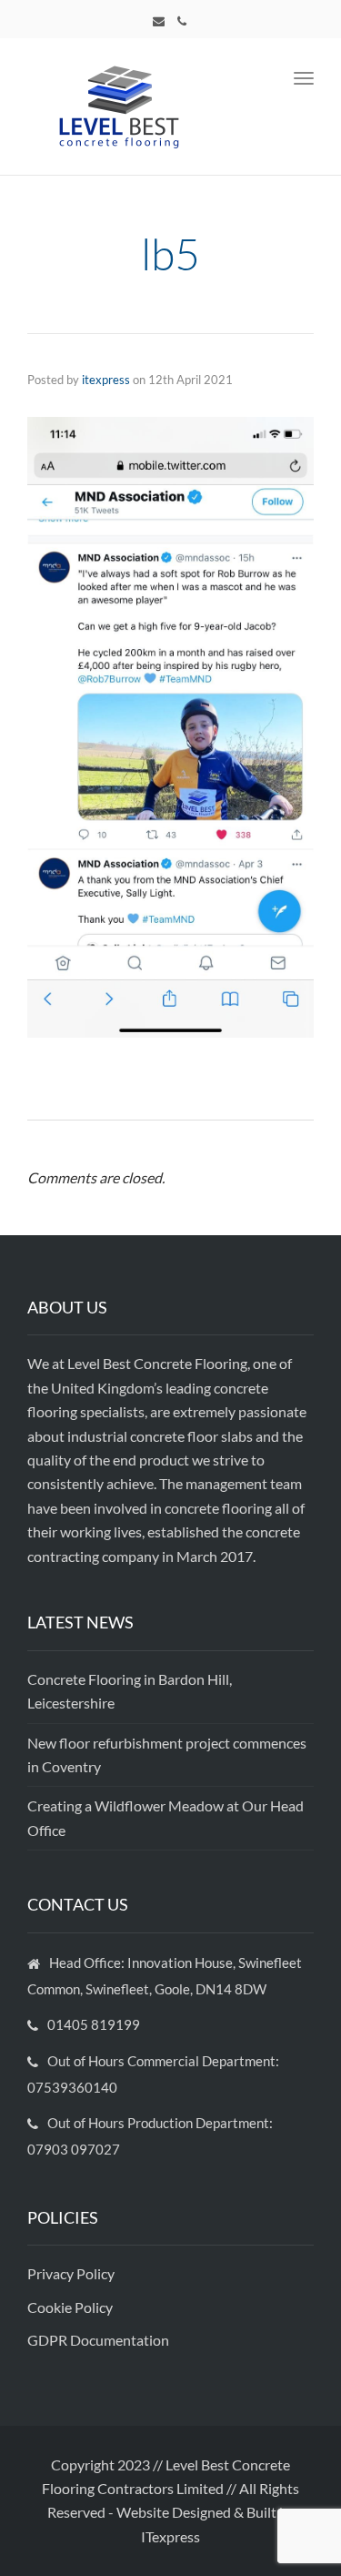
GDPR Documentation (98, 2340)
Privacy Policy (72, 2273)
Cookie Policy (71, 2307)
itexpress (106, 380)
